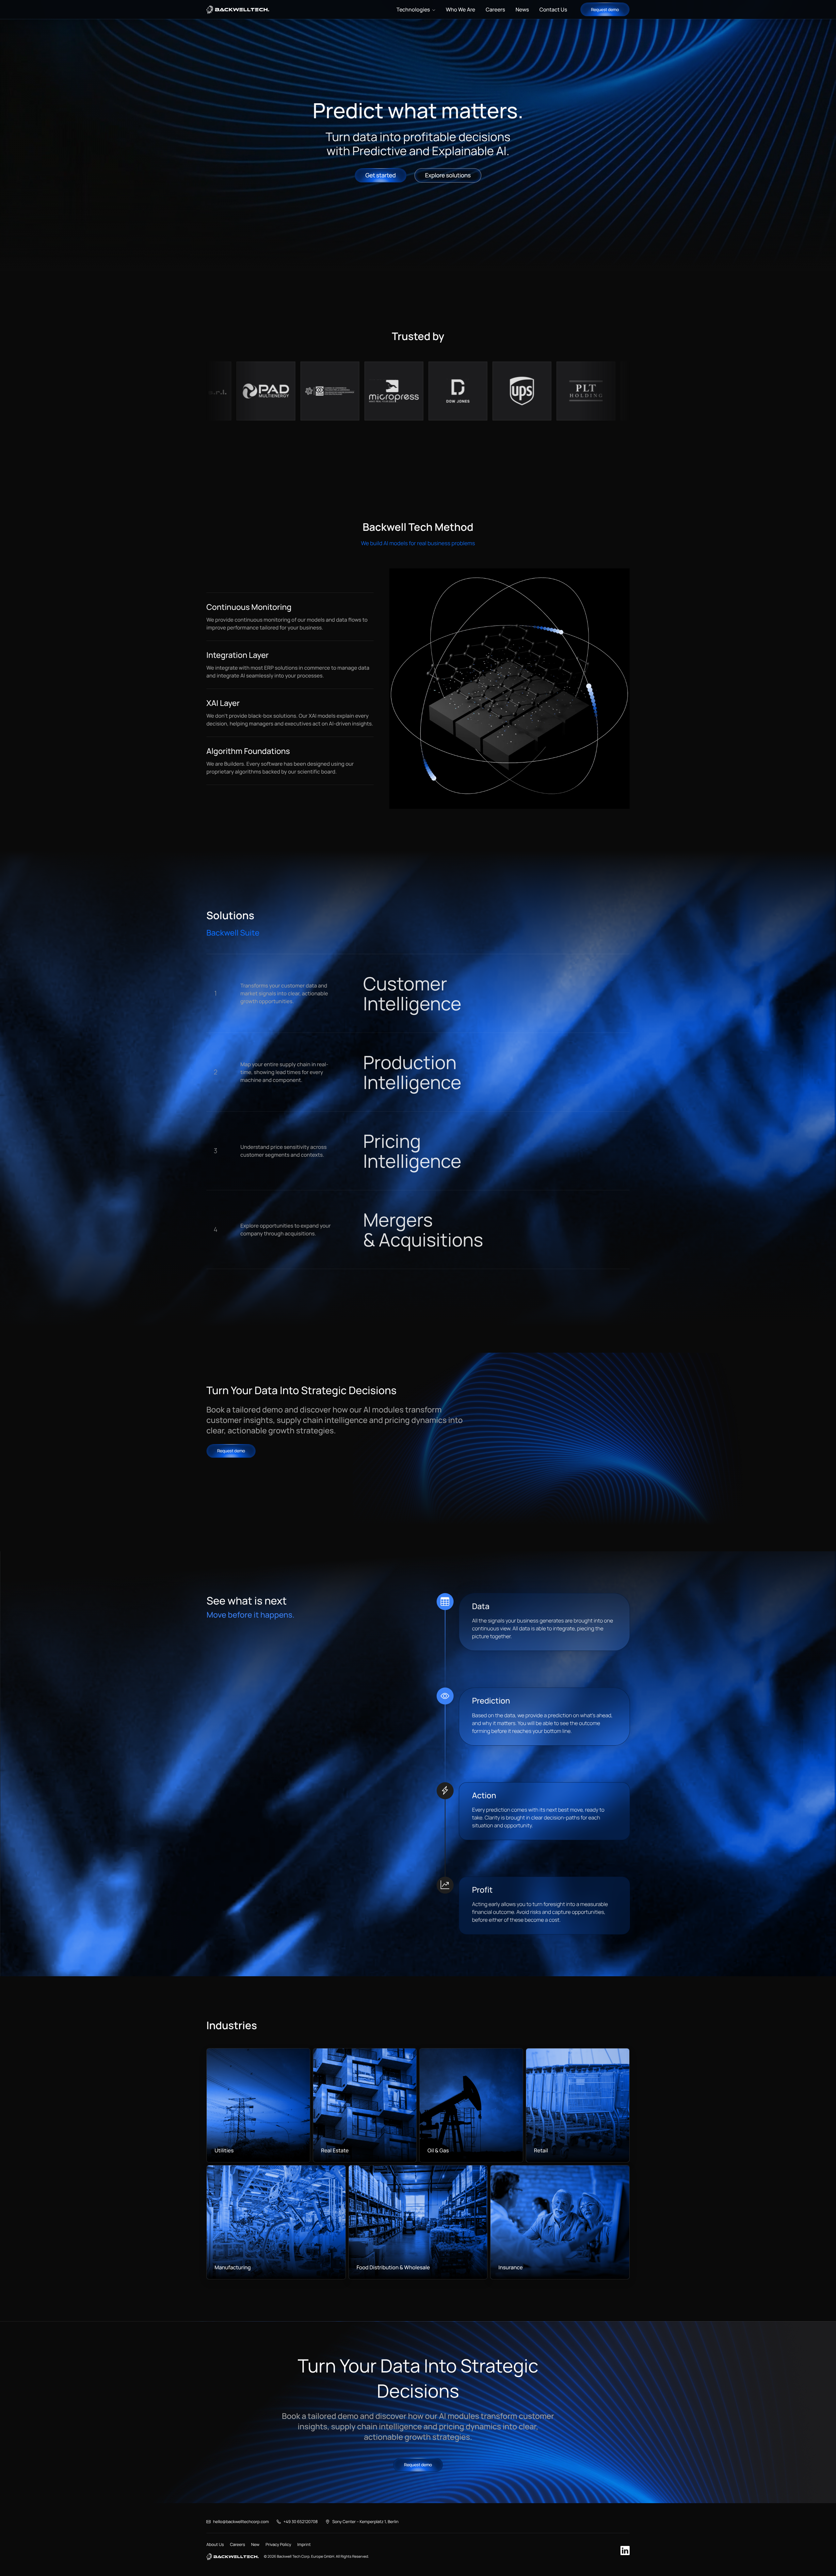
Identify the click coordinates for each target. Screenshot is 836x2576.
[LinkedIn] (625, 2551)
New (255, 2544)
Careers (237, 2544)
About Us (215, 2544)
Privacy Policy (278, 2544)
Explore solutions (448, 175)
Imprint (304, 2544)
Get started (381, 175)
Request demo (605, 9)
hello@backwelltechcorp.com (241, 2522)
